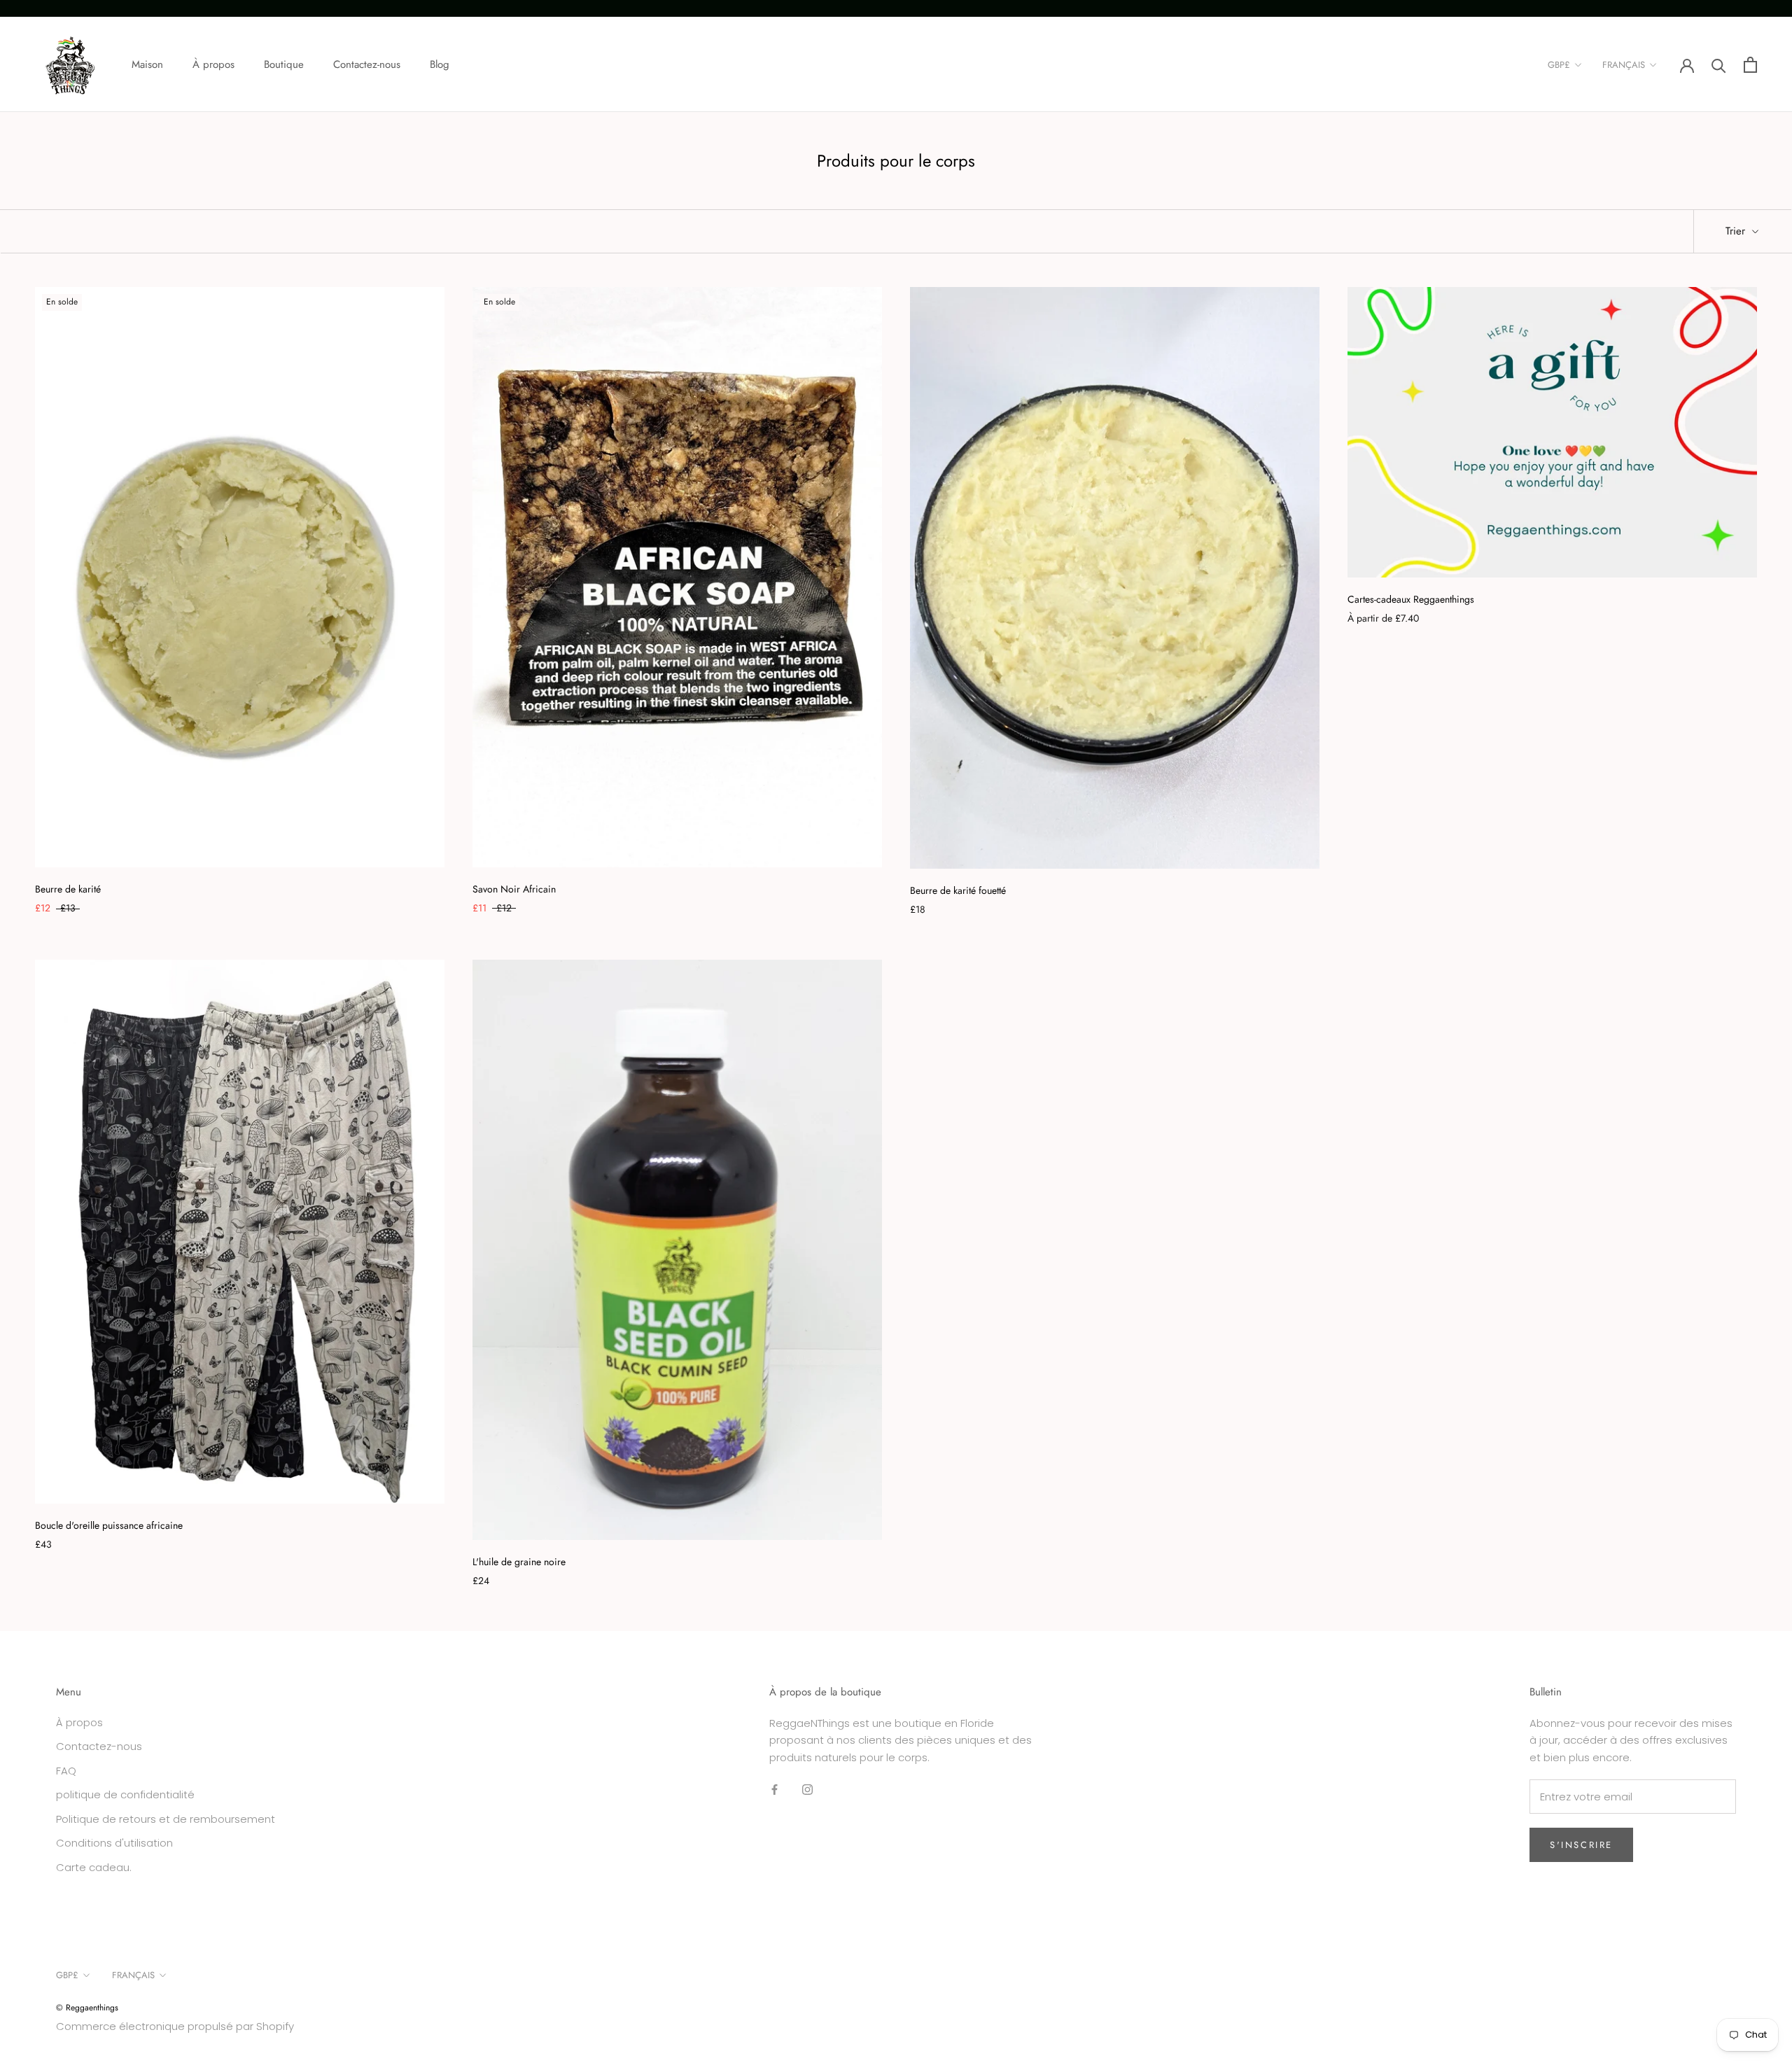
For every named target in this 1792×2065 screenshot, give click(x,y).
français (1624, 65)
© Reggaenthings (87, 2008)
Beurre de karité (68, 889)
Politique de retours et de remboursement (166, 1819)
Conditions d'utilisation (114, 1843)
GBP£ (1559, 65)
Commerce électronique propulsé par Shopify (175, 2026)
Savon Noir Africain (514, 889)
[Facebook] (775, 1790)
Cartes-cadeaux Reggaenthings (1411, 599)
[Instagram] (807, 1790)
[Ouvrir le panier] (1750, 65)
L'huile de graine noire (519, 1562)
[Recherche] (1719, 65)
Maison (147, 64)
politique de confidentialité (125, 1794)
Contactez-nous (367, 64)
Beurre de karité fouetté (958, 890)
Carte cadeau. (94, 1867)
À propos (213, 64)
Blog (440, 64)
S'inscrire (1581, 1845)
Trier (1737, 231)
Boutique (284, 64)
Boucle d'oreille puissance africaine (109, 1525)
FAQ (66, 1771)
